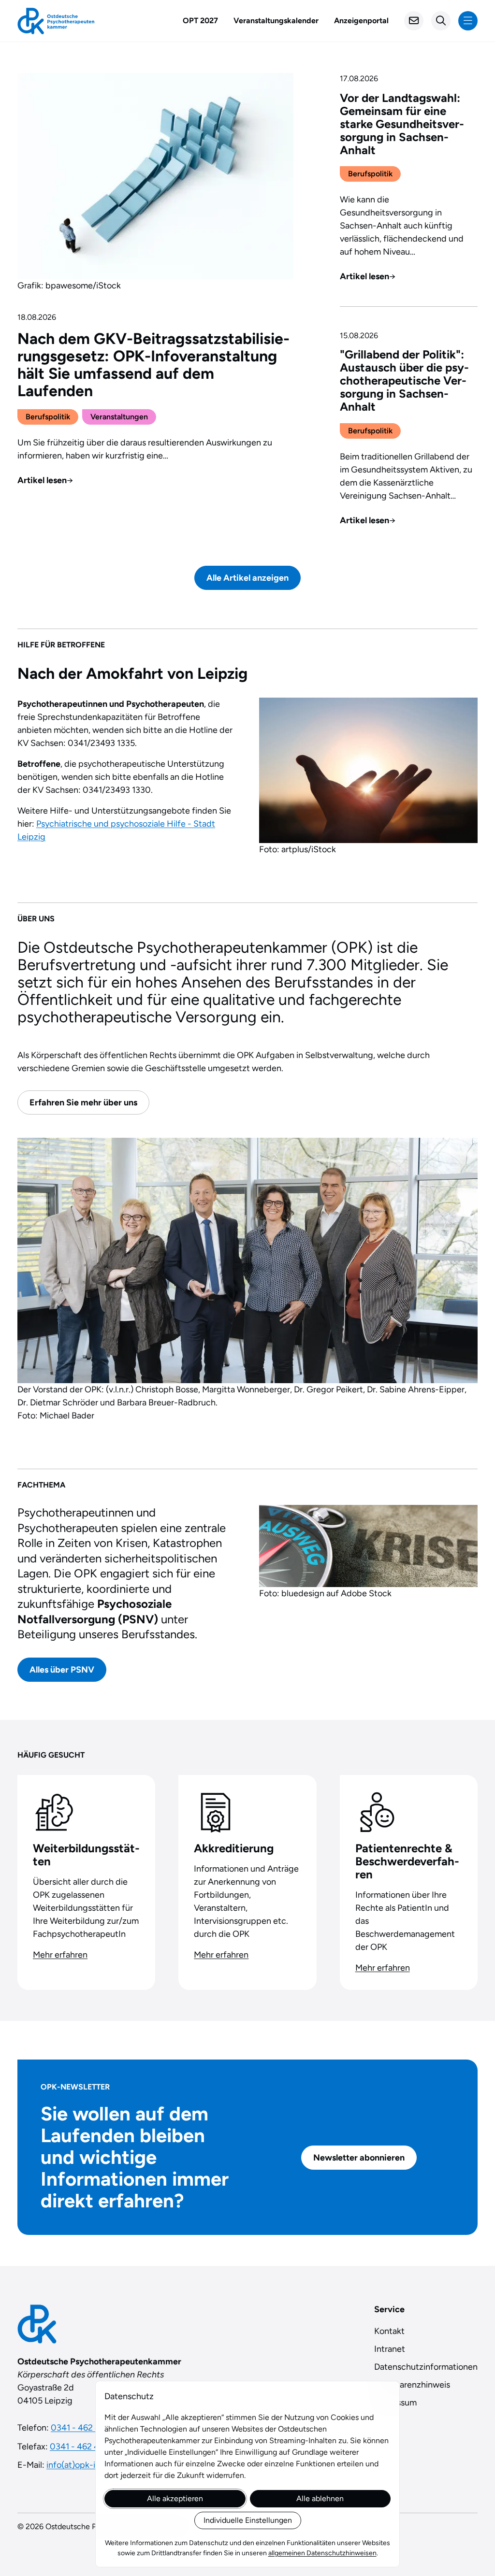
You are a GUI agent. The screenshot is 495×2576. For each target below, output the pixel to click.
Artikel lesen (45, 480)
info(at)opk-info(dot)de (92, 2465)
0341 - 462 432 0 (84, 2428)
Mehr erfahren (60, 1955)
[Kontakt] (414, 21)
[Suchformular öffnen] (441, 21)
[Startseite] (56, 21)
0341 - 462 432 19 (84, 2447)
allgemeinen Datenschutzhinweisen (322, 2553)
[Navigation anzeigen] (468, 21)
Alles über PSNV (62, 1669)
